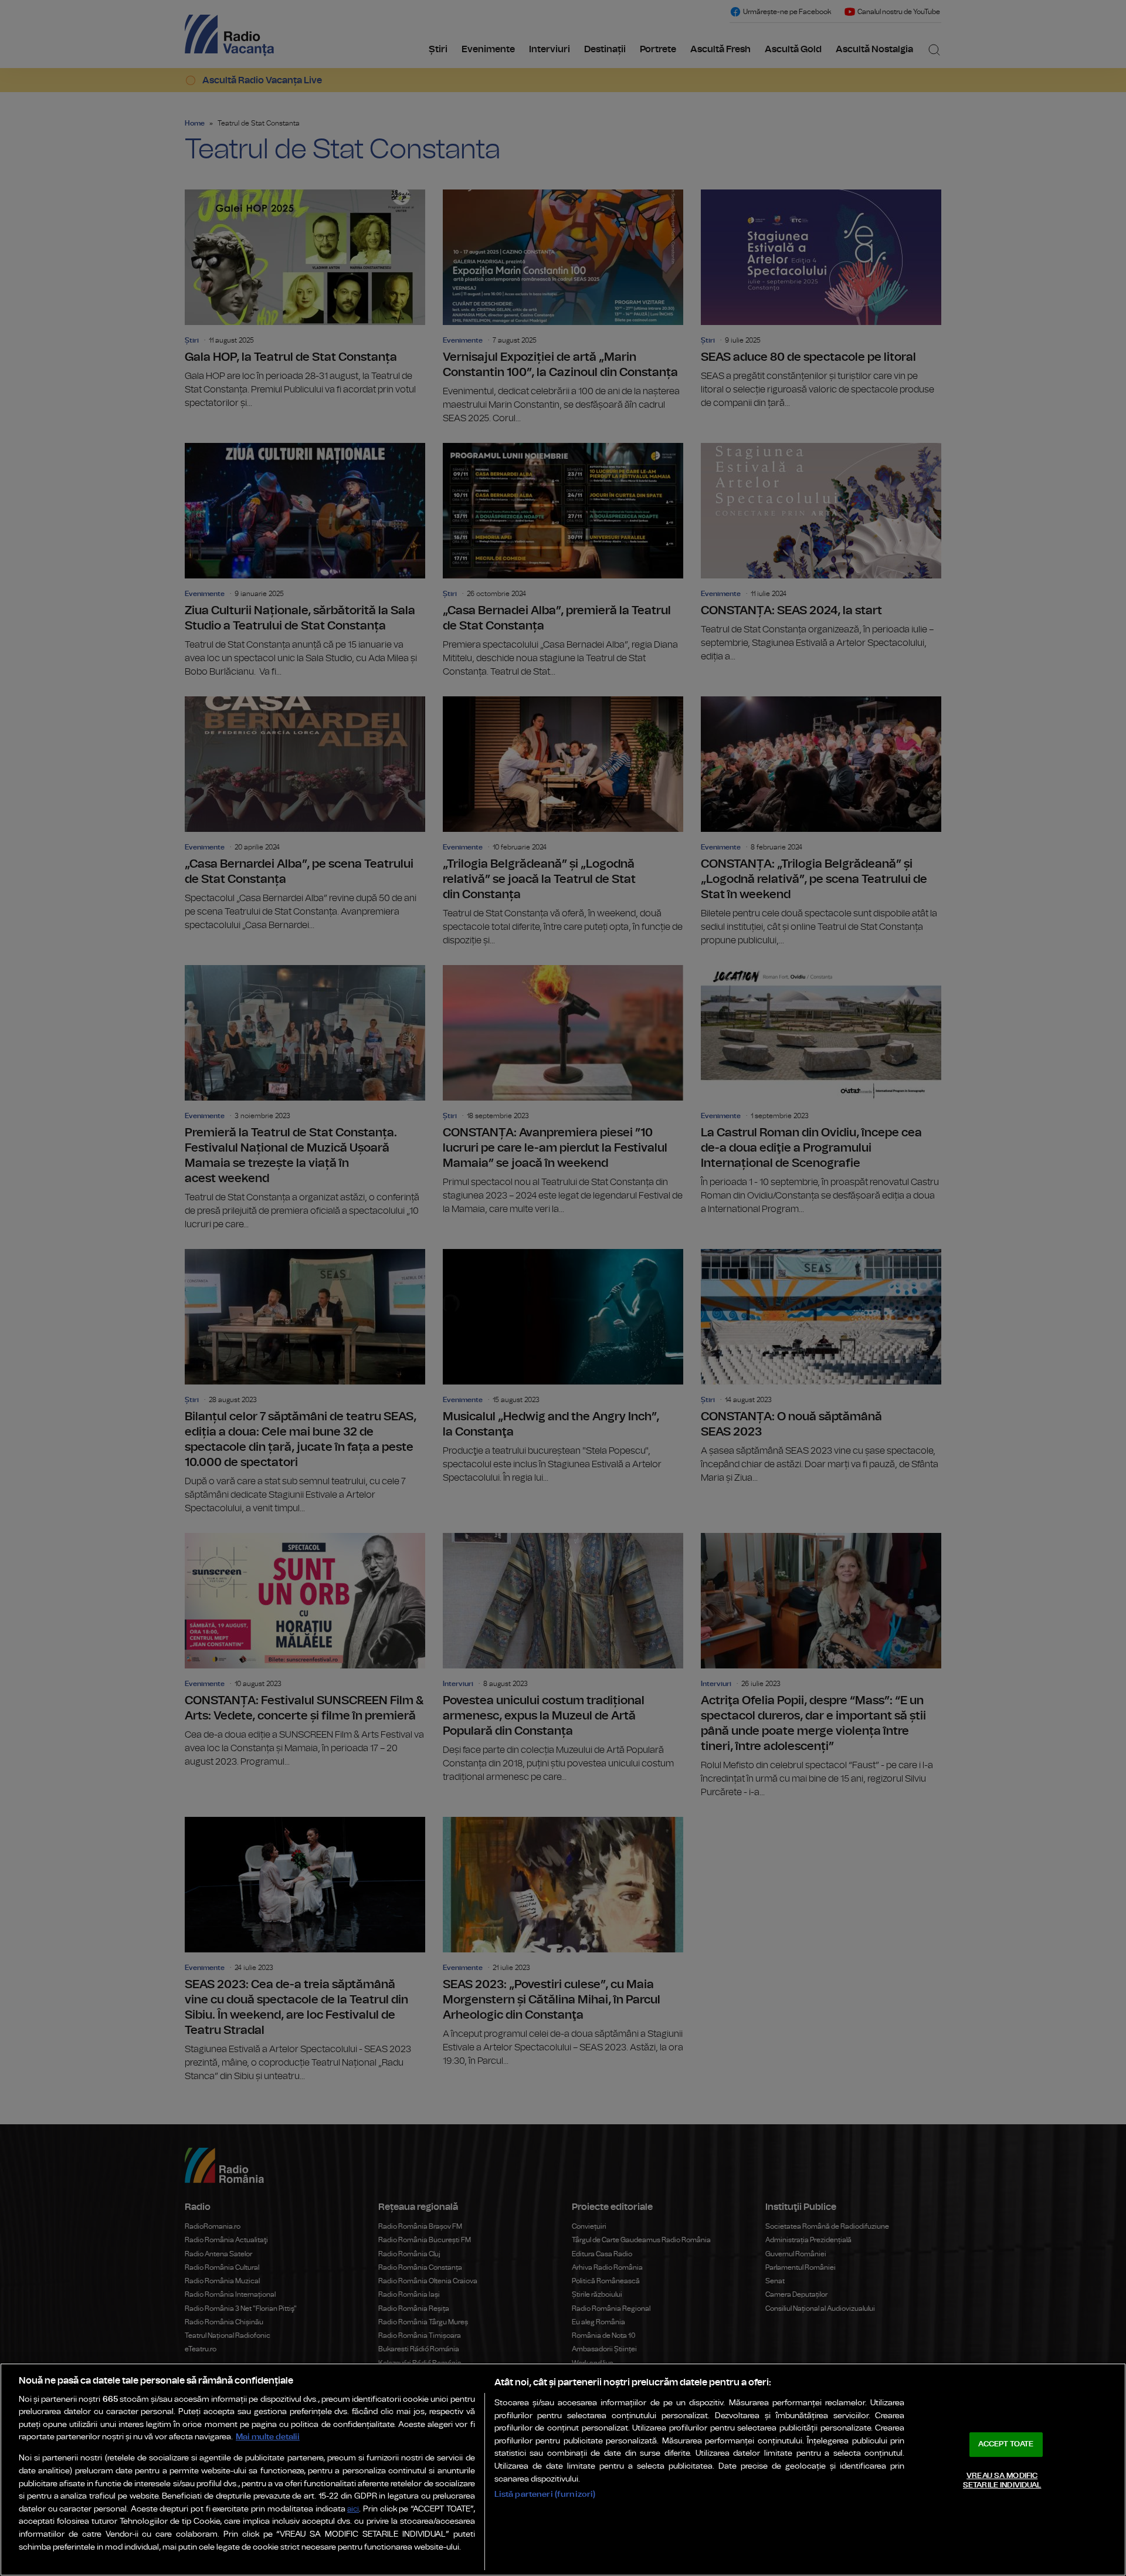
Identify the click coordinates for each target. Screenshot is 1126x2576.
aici (353, 2509)
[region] (563, 2470)
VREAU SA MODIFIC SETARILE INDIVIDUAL (1002, 2481)
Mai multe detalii (268, 2437)
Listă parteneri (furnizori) (545, 2494)
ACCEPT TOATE (1006, 2444)
